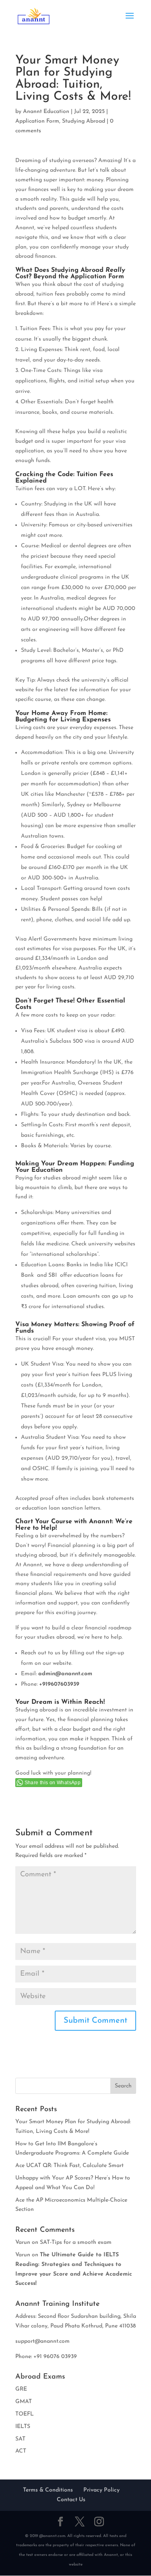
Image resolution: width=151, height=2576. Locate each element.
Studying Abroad (84, 121)
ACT (21, 2451)
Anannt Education (46, 112)
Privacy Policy (101, 2490)
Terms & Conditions (48, 2490)
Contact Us (71, 2500)
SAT (20, 2439)
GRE (21, 2389)
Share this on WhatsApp (53, 1783)
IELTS (23, 2427)
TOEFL (25, 2414)
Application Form (37, 121)
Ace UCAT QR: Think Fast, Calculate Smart (69, 2166)
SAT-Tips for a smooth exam (76, 2242)
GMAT (24, 2402)
